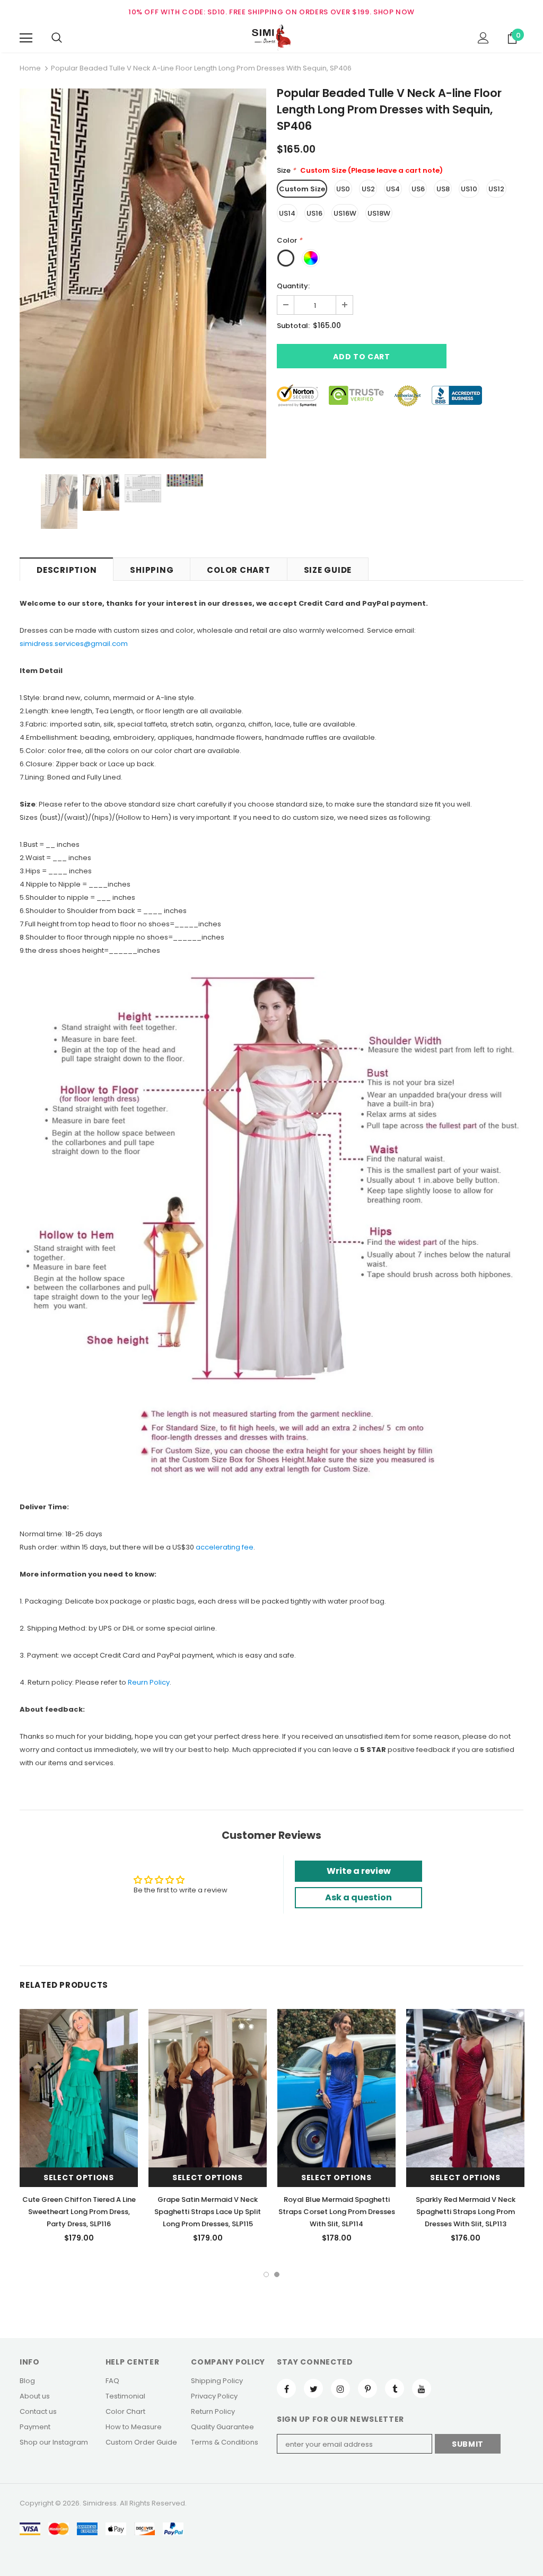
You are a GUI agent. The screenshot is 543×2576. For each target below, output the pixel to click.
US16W (345, 213)
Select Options (79, 2177)
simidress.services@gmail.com (74, 644)
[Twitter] (313, 2388)
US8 (443, 189)
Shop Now (394, 12)
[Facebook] (286, 2388)
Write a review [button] (359, 1871)
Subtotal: (293, 326)
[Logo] (271, 38)
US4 (393, 189)
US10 (469, 189)
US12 (496, 189)
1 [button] (266, 2274)
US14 (287, 213)
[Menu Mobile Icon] (26, 38)
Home (30, 68)
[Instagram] (340, 2388)
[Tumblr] (395, 2388)
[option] (143, 273)
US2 (368, 189)
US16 (314, 213)
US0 (343, 189)
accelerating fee (225, 1547)
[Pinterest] (367, 2388)
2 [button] (277, 2274)
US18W (379, 213)
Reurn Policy (149, 1682)
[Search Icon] (57, 38)
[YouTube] (422, 2388)
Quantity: (293, 286)
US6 (418, 189)
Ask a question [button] (358, 1897)
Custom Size (302, 189)
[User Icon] (483, 38)
